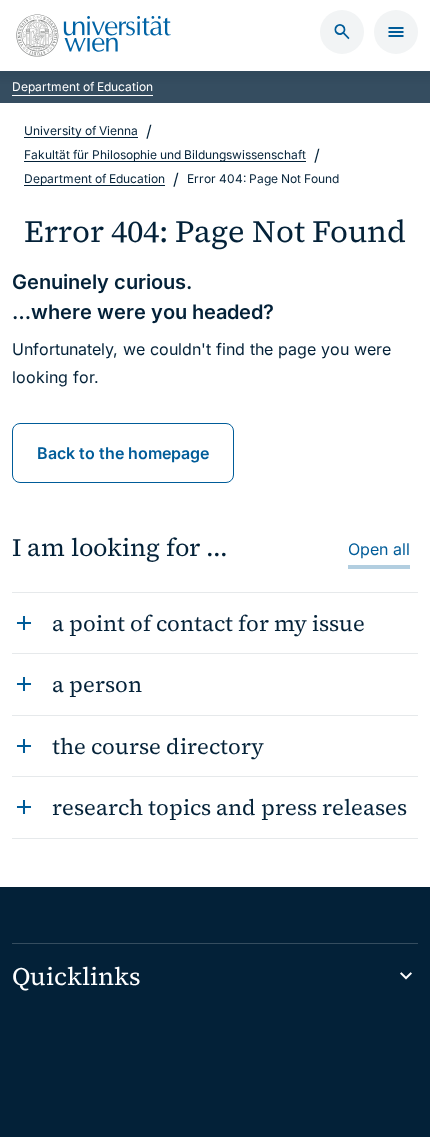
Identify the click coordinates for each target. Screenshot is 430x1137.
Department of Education (82, 86)
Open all (379, 549)
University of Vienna (81, 130)
